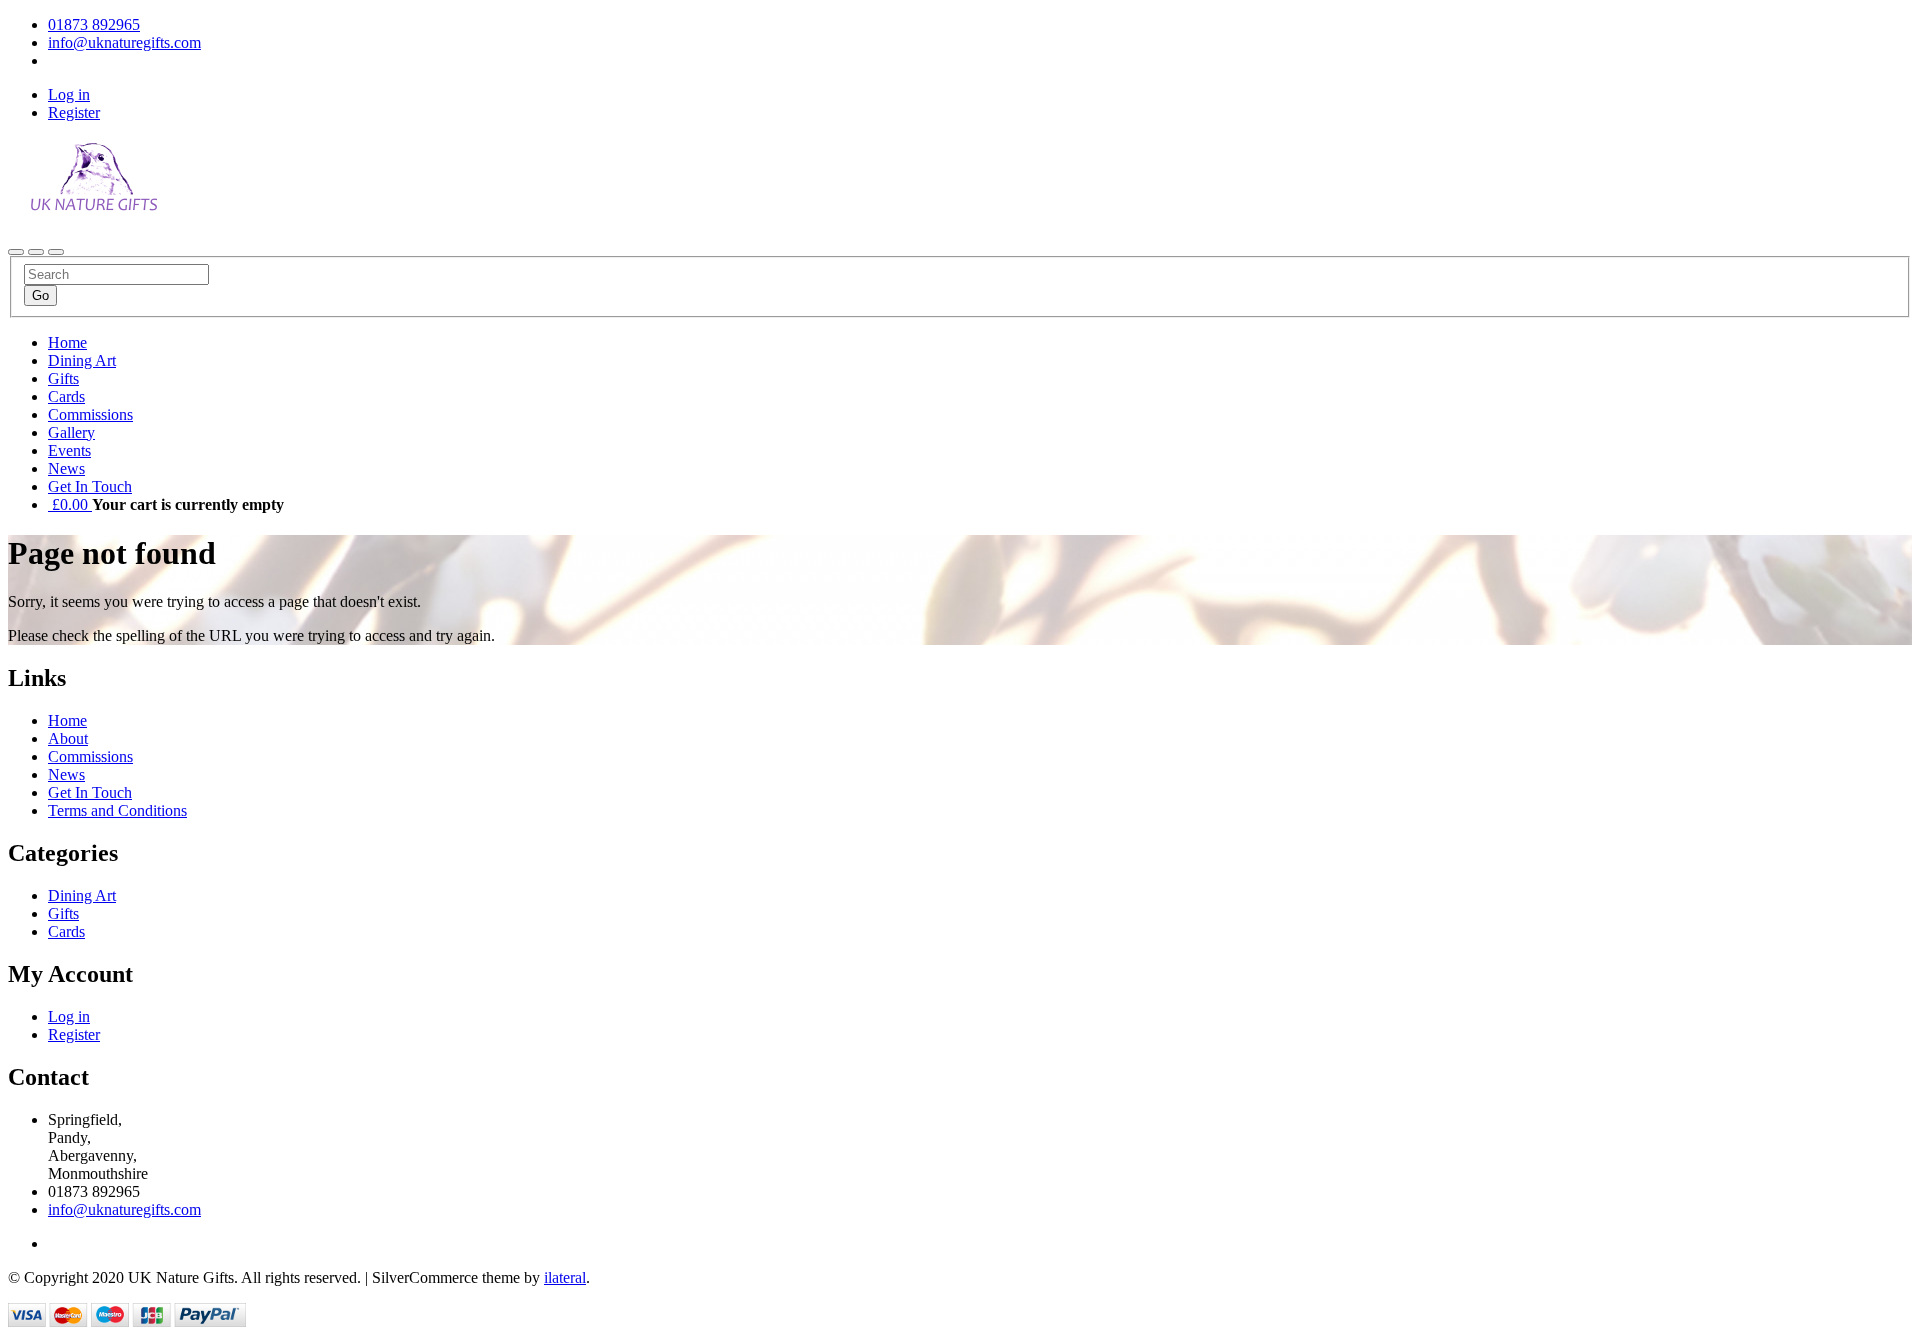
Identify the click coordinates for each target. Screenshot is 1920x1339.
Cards (66, 396)
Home (67, 342)
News (66, 468)
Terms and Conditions (117, 810)
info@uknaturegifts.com (124, 1209)
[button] (70, 504)
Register (74, 112)
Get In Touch (90, 486)
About (68, 738)
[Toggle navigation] (16, 252)
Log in (69, 94)
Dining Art (82, 360)
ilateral (565, 1277)
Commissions (90, 414)
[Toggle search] (36, 252)
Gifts (63, 378)
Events (69, 450)
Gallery (71, 432)
